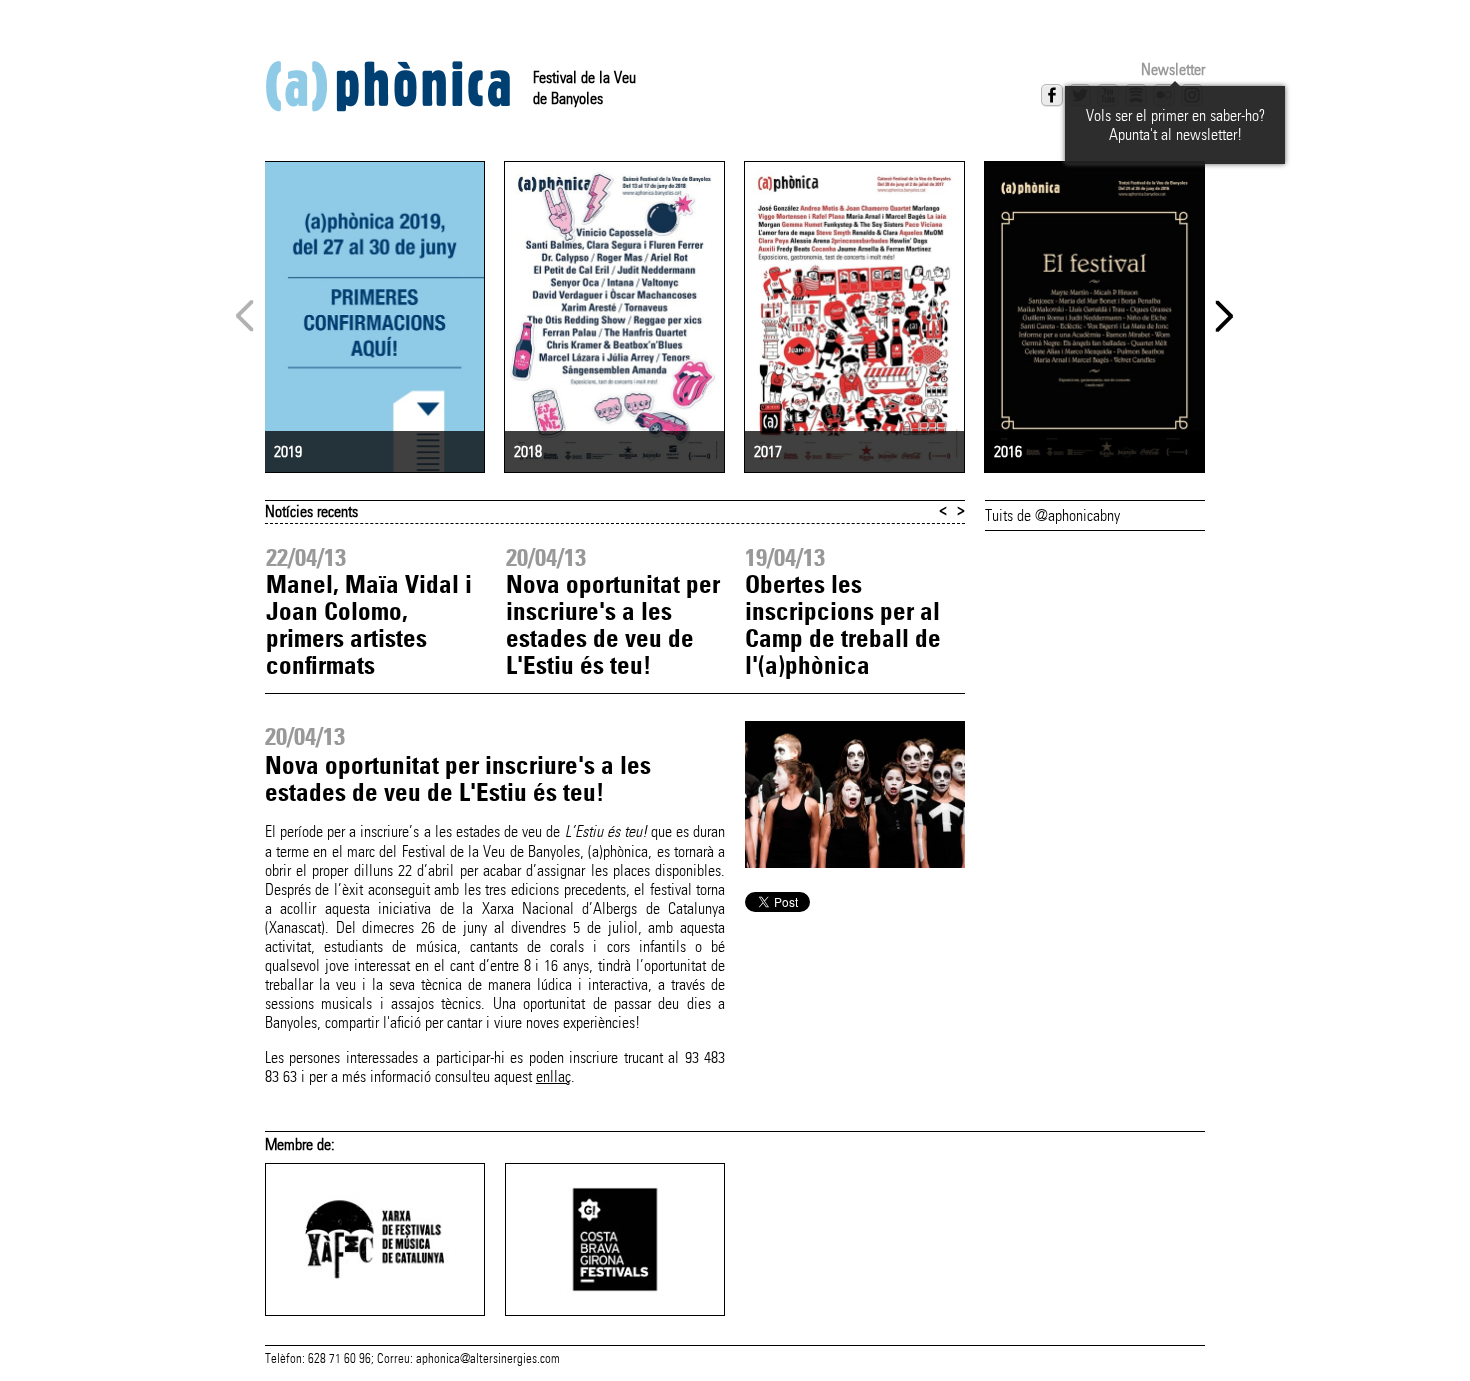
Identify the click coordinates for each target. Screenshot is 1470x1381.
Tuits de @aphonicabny (1052, 515)
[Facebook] (1052, 95)
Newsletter (1173, 69)
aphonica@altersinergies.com (488, 1359)
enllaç (553, 1076)
